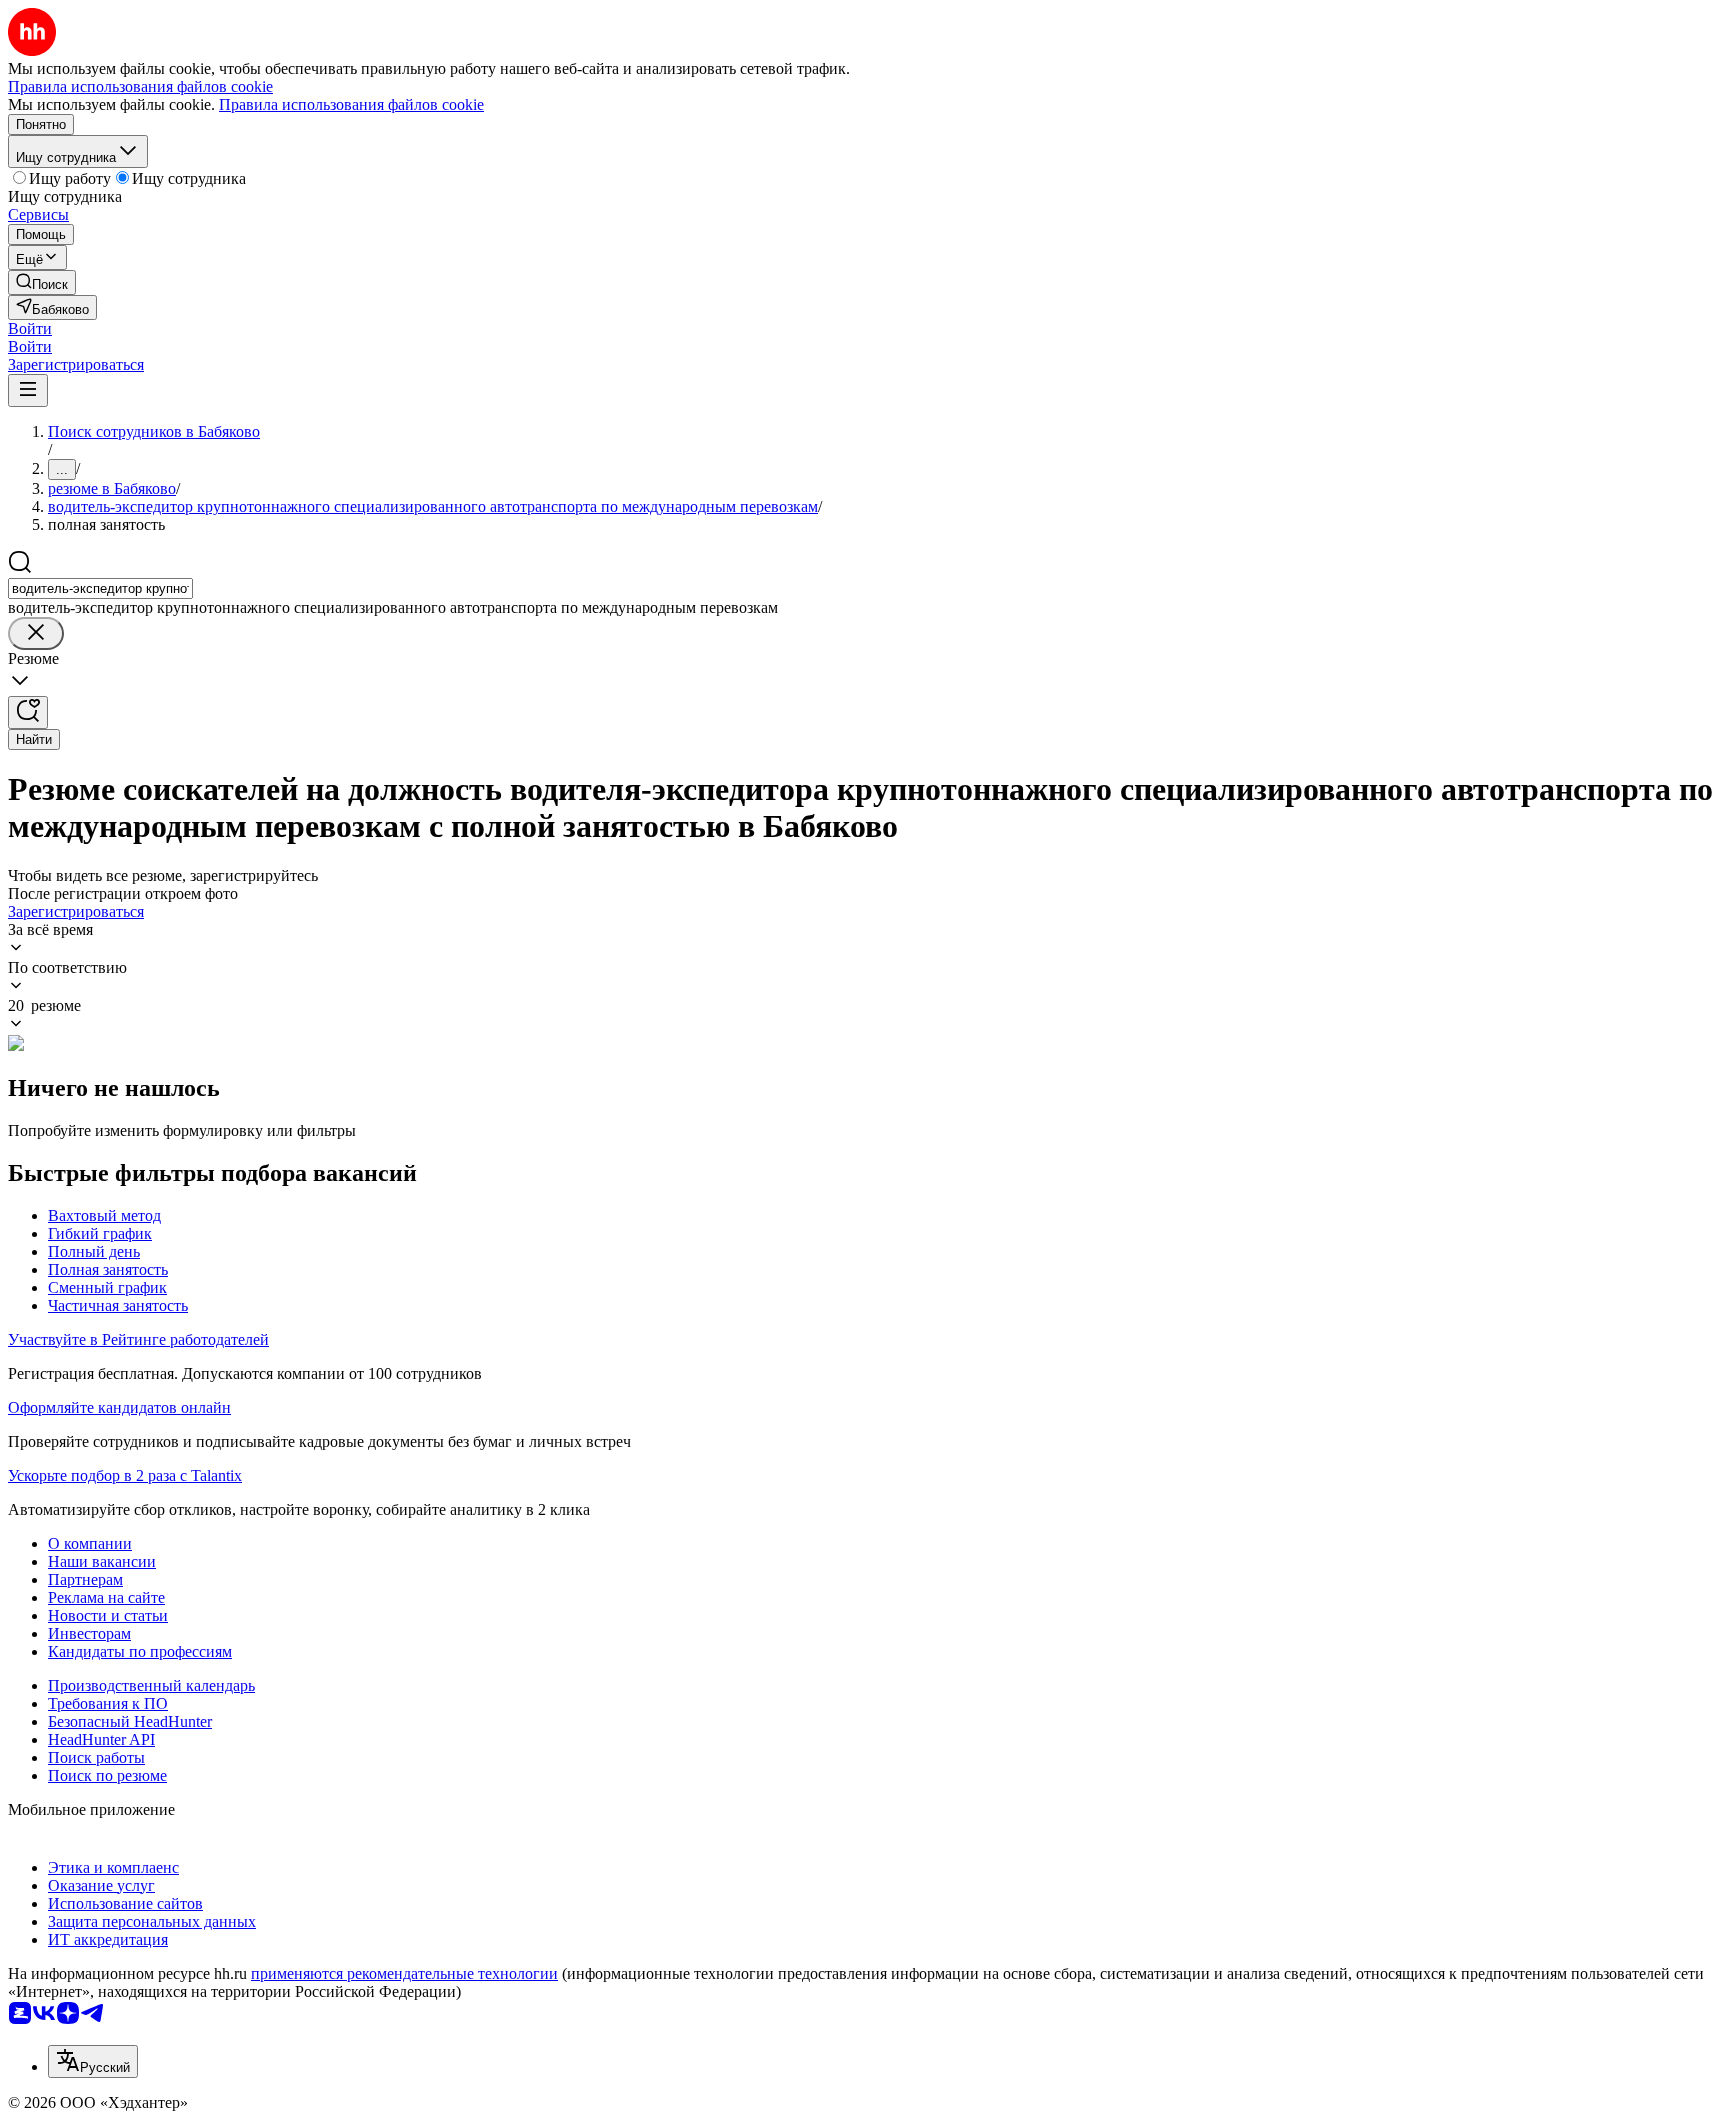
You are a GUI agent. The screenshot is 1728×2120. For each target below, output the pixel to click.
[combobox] (100, 588)
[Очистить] (36, 633)
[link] (42, 282)
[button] (30, 328)
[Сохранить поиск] (28, 712)
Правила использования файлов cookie (351, 104)
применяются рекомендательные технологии (404, 1973)
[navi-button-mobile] (28, 390)
